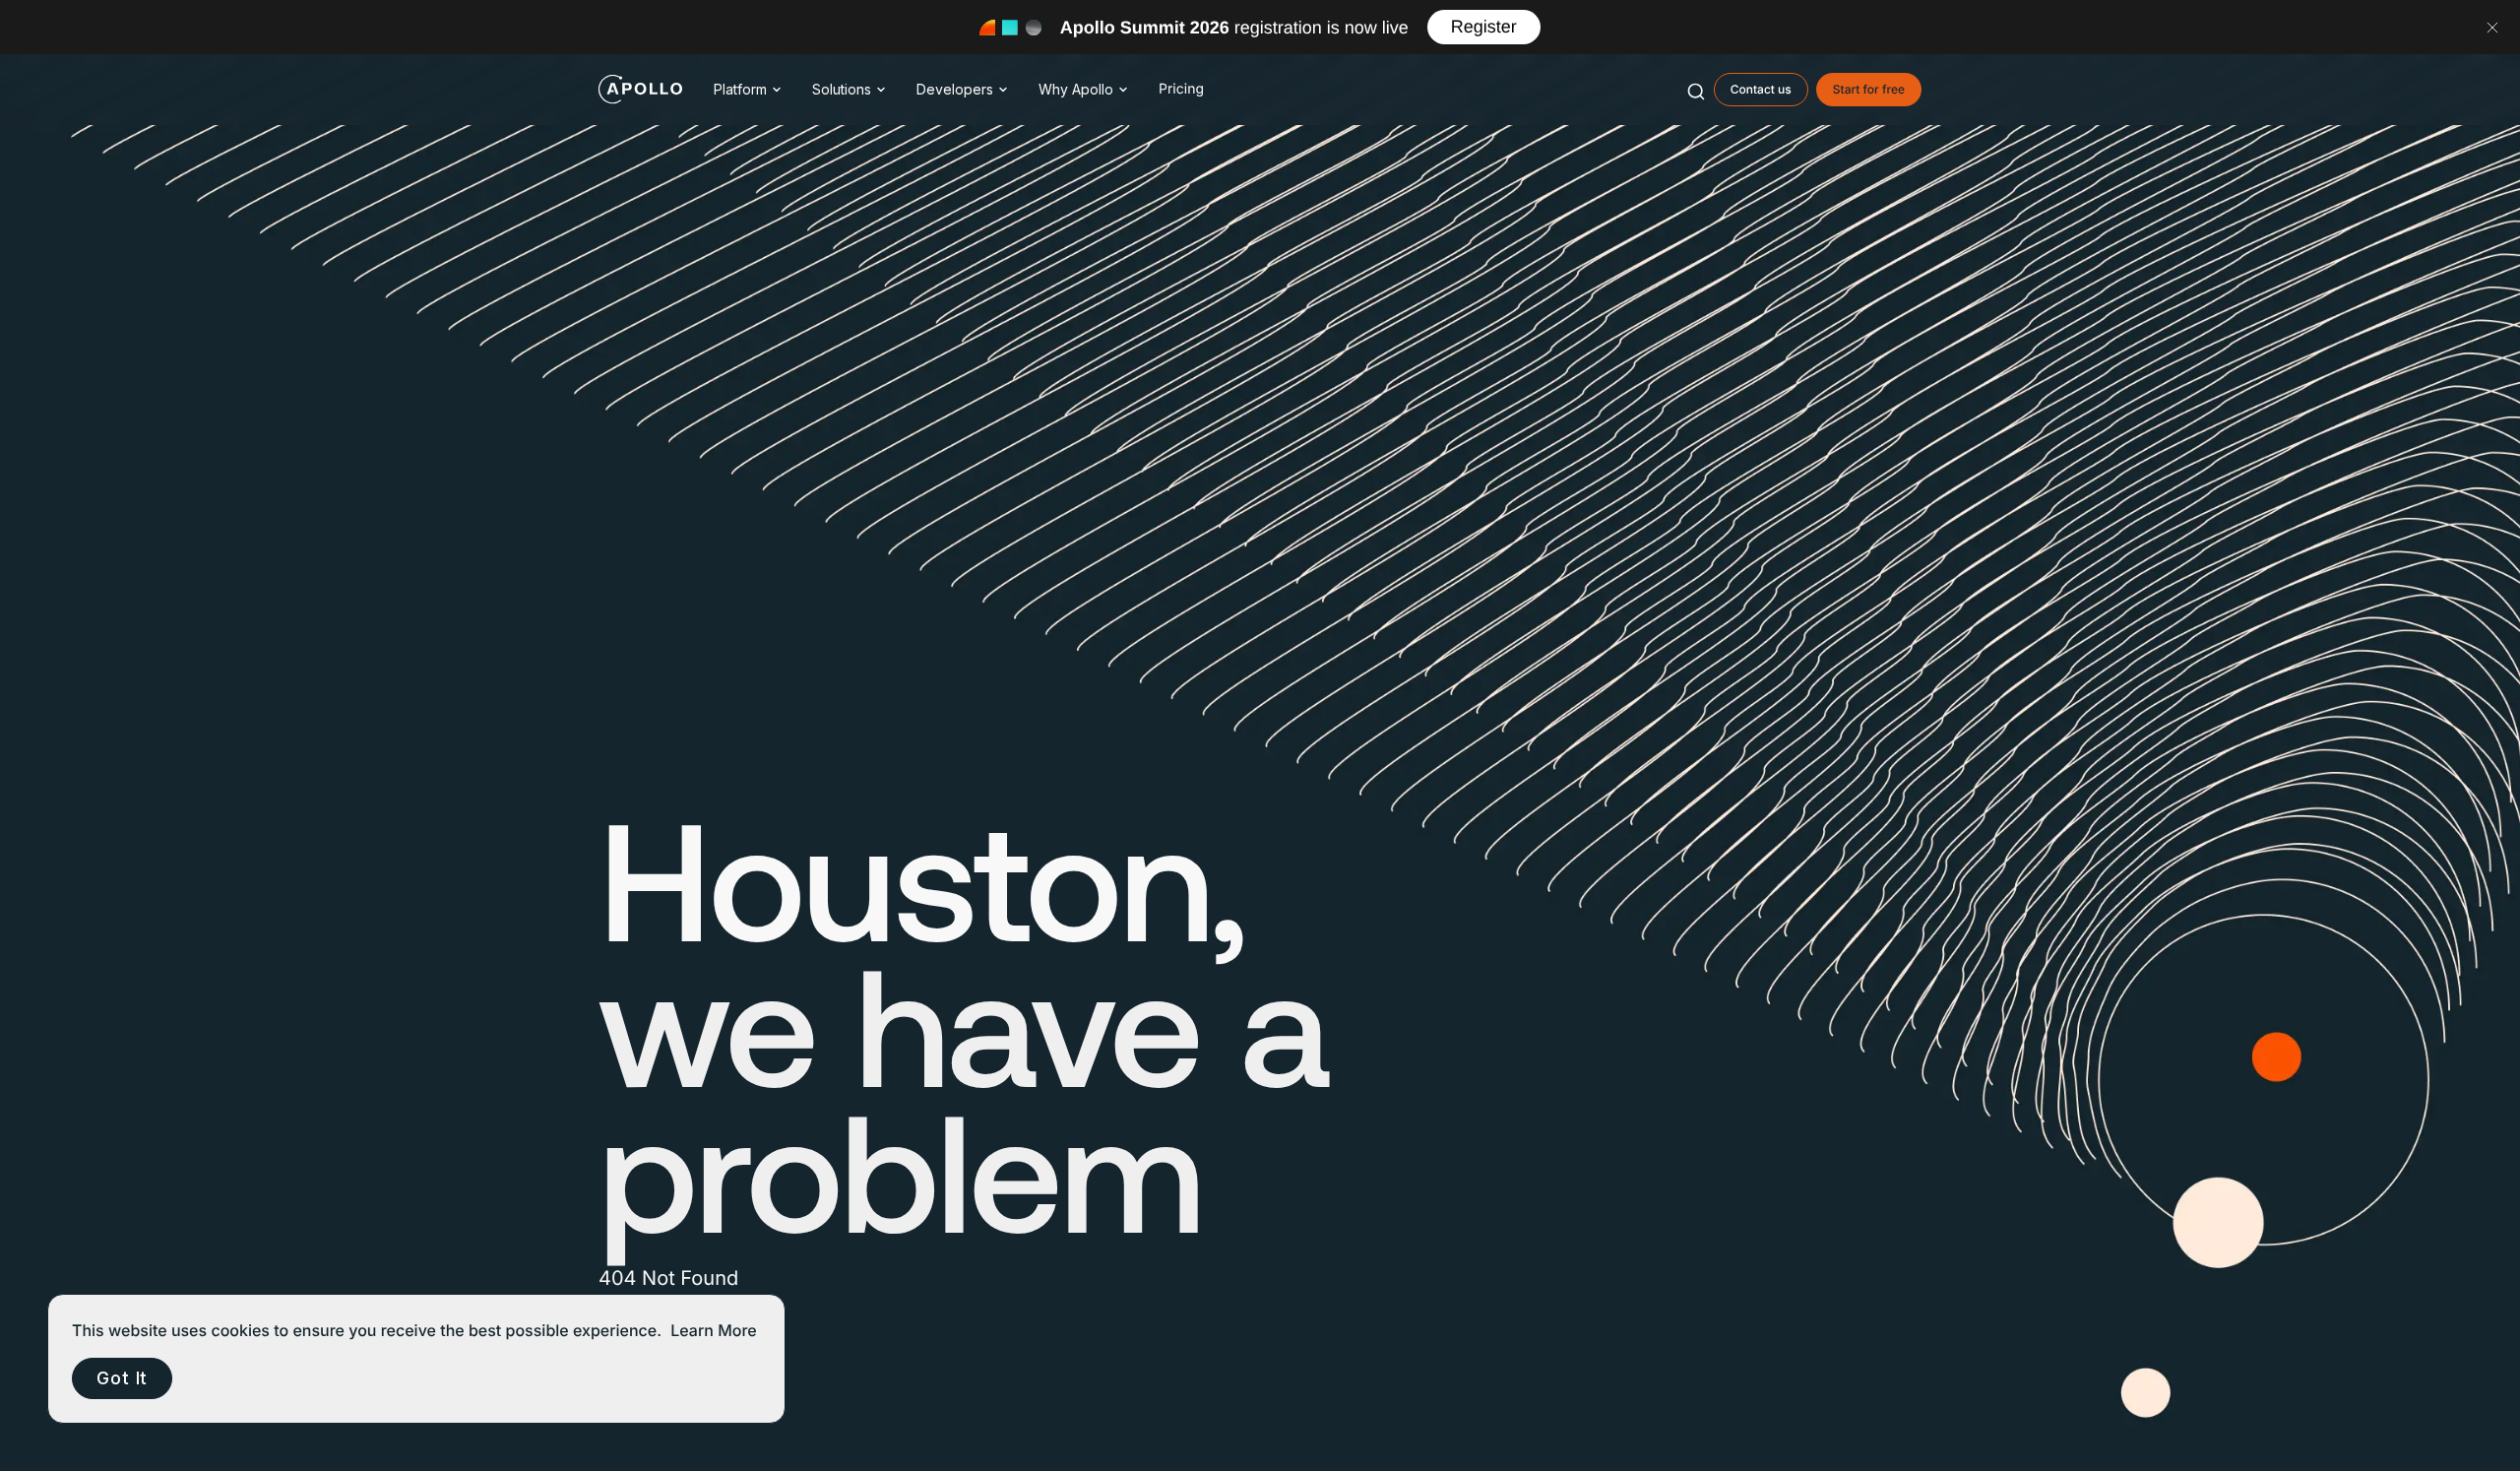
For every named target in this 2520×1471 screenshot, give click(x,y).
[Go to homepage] (640, 90)
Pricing (1181, 89)
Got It (122, 1378)
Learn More (714, 1330)
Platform (740, 89)
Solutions (842, 89)
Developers (955, 89)
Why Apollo (1076, 89)
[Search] (1696, 90)
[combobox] (1696, 90)
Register (1484, 27)
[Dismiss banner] (2492, 28)
